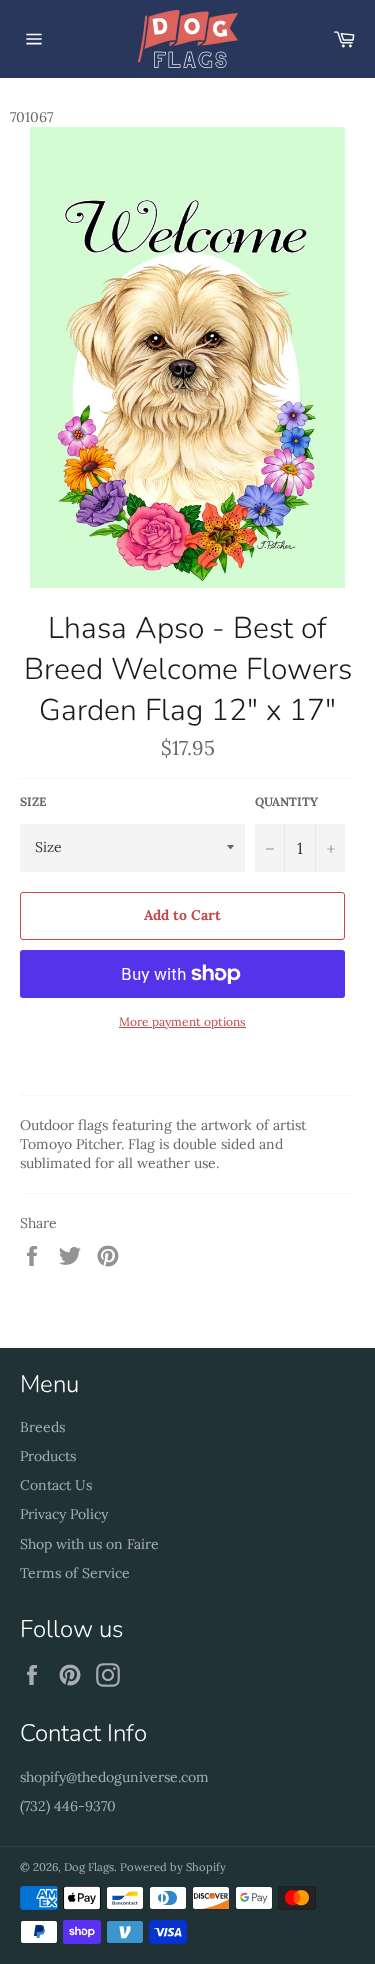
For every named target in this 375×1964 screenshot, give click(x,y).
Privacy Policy (64, 1514)
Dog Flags (89, 1867)
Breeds (42, 1427)
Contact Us (56, 1485)
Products (48, 1456)
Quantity (286, 801)
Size (33, 801)
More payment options (182, 1021)
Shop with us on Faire (89, 1544)
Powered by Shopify (173, 1867)
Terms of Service (75, 1573)
